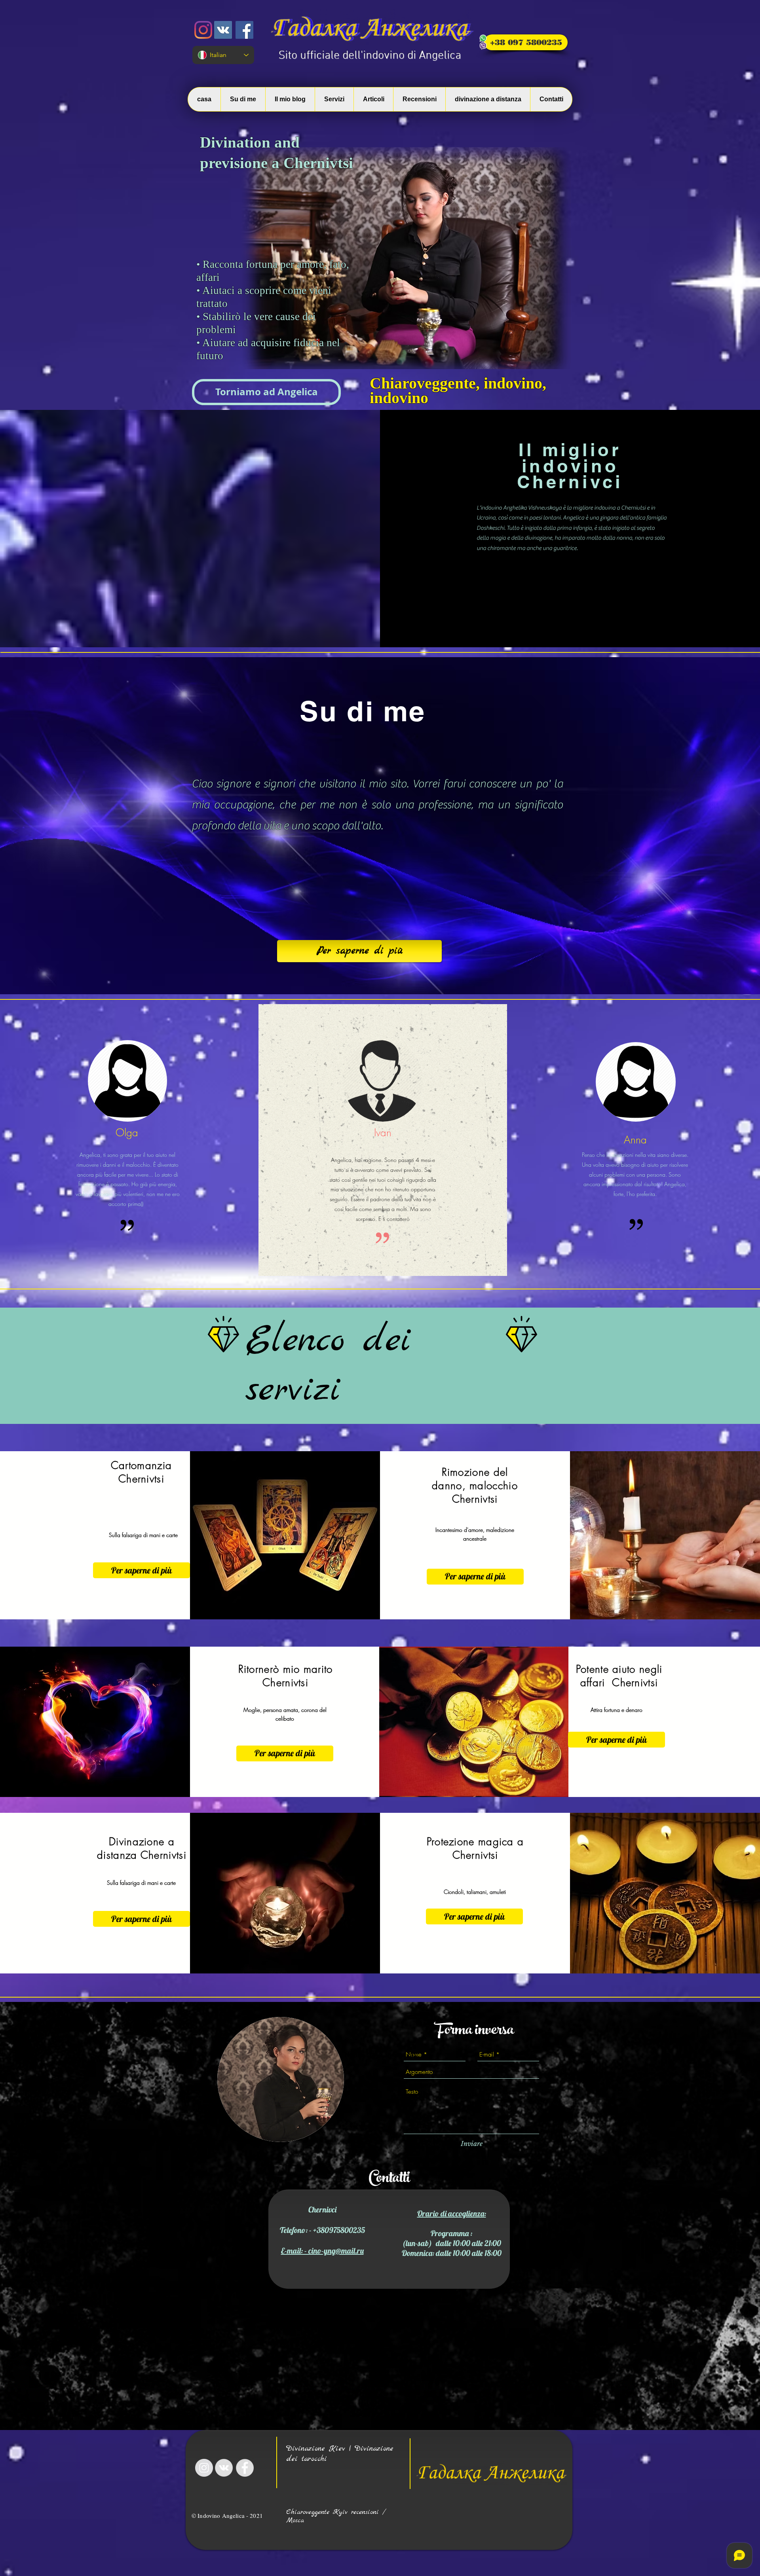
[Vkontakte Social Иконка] (223, 30)
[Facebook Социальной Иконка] (244, 30)
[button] (266, 392)
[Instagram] (203, 30)
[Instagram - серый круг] (204, 2468)
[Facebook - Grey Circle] (245, 2468)
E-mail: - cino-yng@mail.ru (322, 2251)
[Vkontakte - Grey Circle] (224, 2468)
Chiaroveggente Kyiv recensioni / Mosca (336, 2516)
